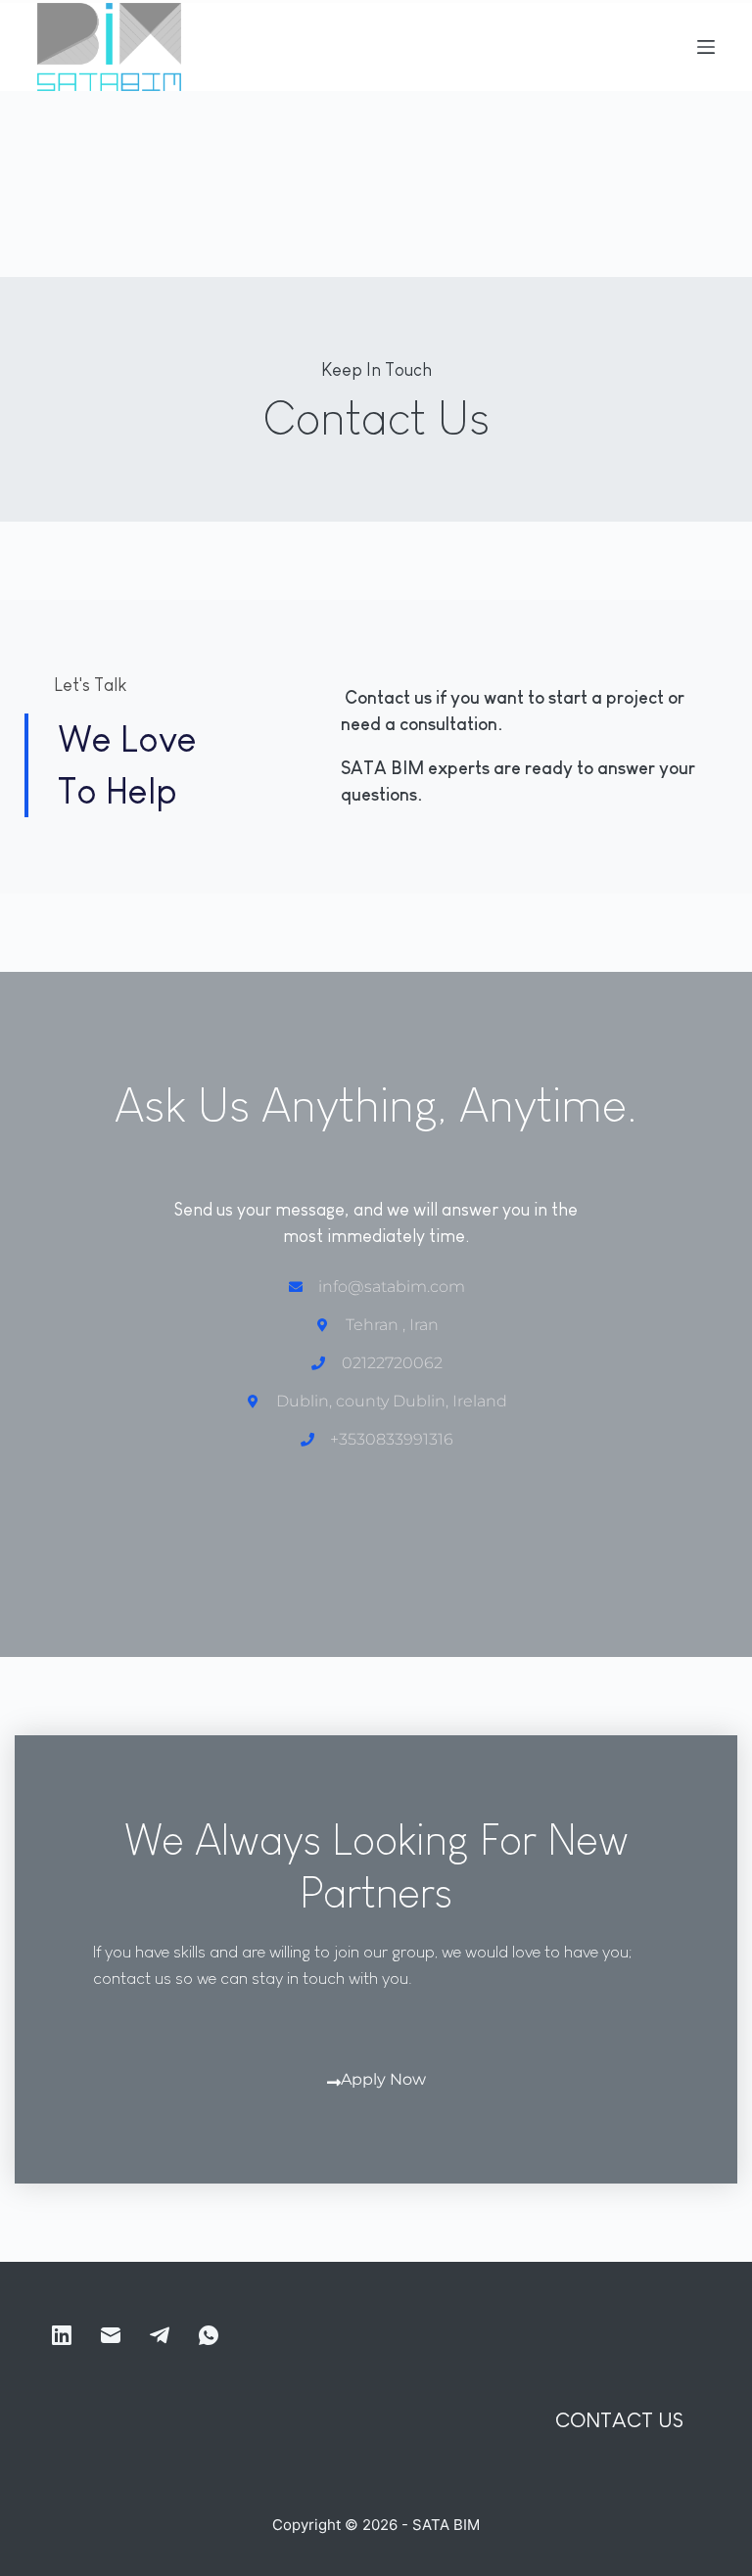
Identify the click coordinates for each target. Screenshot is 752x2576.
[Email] (111, 2335)
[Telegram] (160, 2335)
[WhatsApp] (209, 2335)
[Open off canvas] (706, 47)
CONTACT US (619, 2420)
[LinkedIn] (62, 2335)
